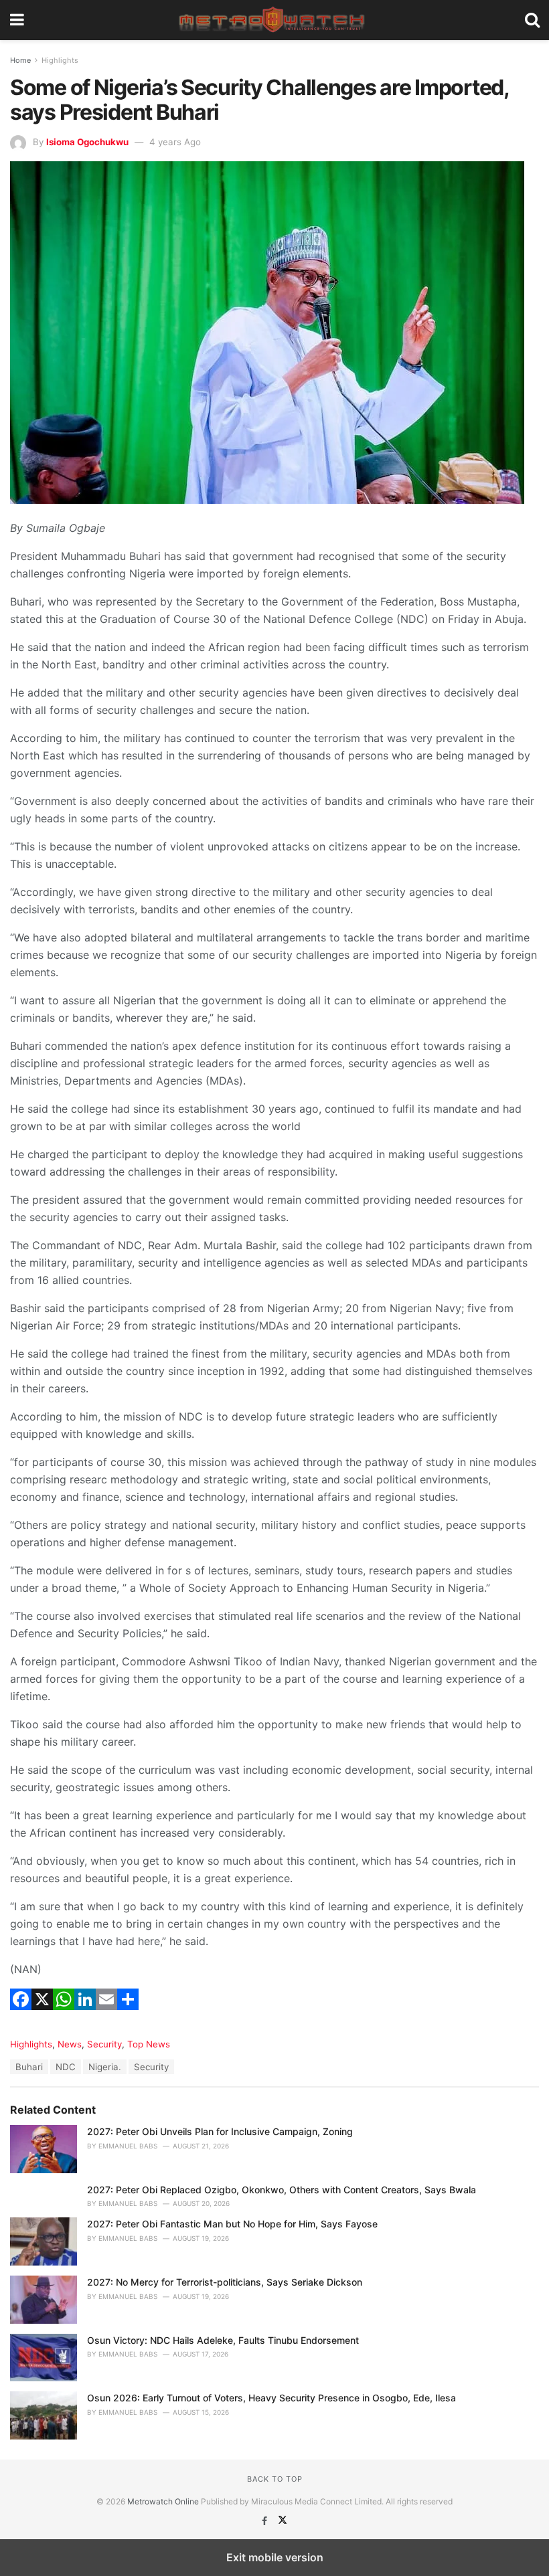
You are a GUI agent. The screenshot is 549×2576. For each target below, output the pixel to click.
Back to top (275, 2479)
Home (20, 60)
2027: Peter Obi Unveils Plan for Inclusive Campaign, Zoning (220, 2131)
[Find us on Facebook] (266, 2521)
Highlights (60, 60)
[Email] (106, 2016)
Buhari (29, 2067)
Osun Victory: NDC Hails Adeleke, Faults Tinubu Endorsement (223, 2340)
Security (104, 2044)
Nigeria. (105, 2067)
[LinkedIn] (85, 2016)
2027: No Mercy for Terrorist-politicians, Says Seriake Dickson (226, 2282)
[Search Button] (532, 20)
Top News (149, 2044)
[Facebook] (21, 2016)
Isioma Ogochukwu (87, 142)
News (70, 2044)
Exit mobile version (275, 2557)
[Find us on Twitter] (283, 2521)
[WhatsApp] (64, 2016)
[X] (42, 2016)
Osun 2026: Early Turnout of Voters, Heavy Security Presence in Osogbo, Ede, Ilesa (271, 2398)
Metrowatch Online (163, 2501)
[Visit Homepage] (274, 20)
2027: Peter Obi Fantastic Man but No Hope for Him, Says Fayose (232, 2224)
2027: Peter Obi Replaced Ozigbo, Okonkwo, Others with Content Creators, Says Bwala (282, 2190)
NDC (66, 2067)
